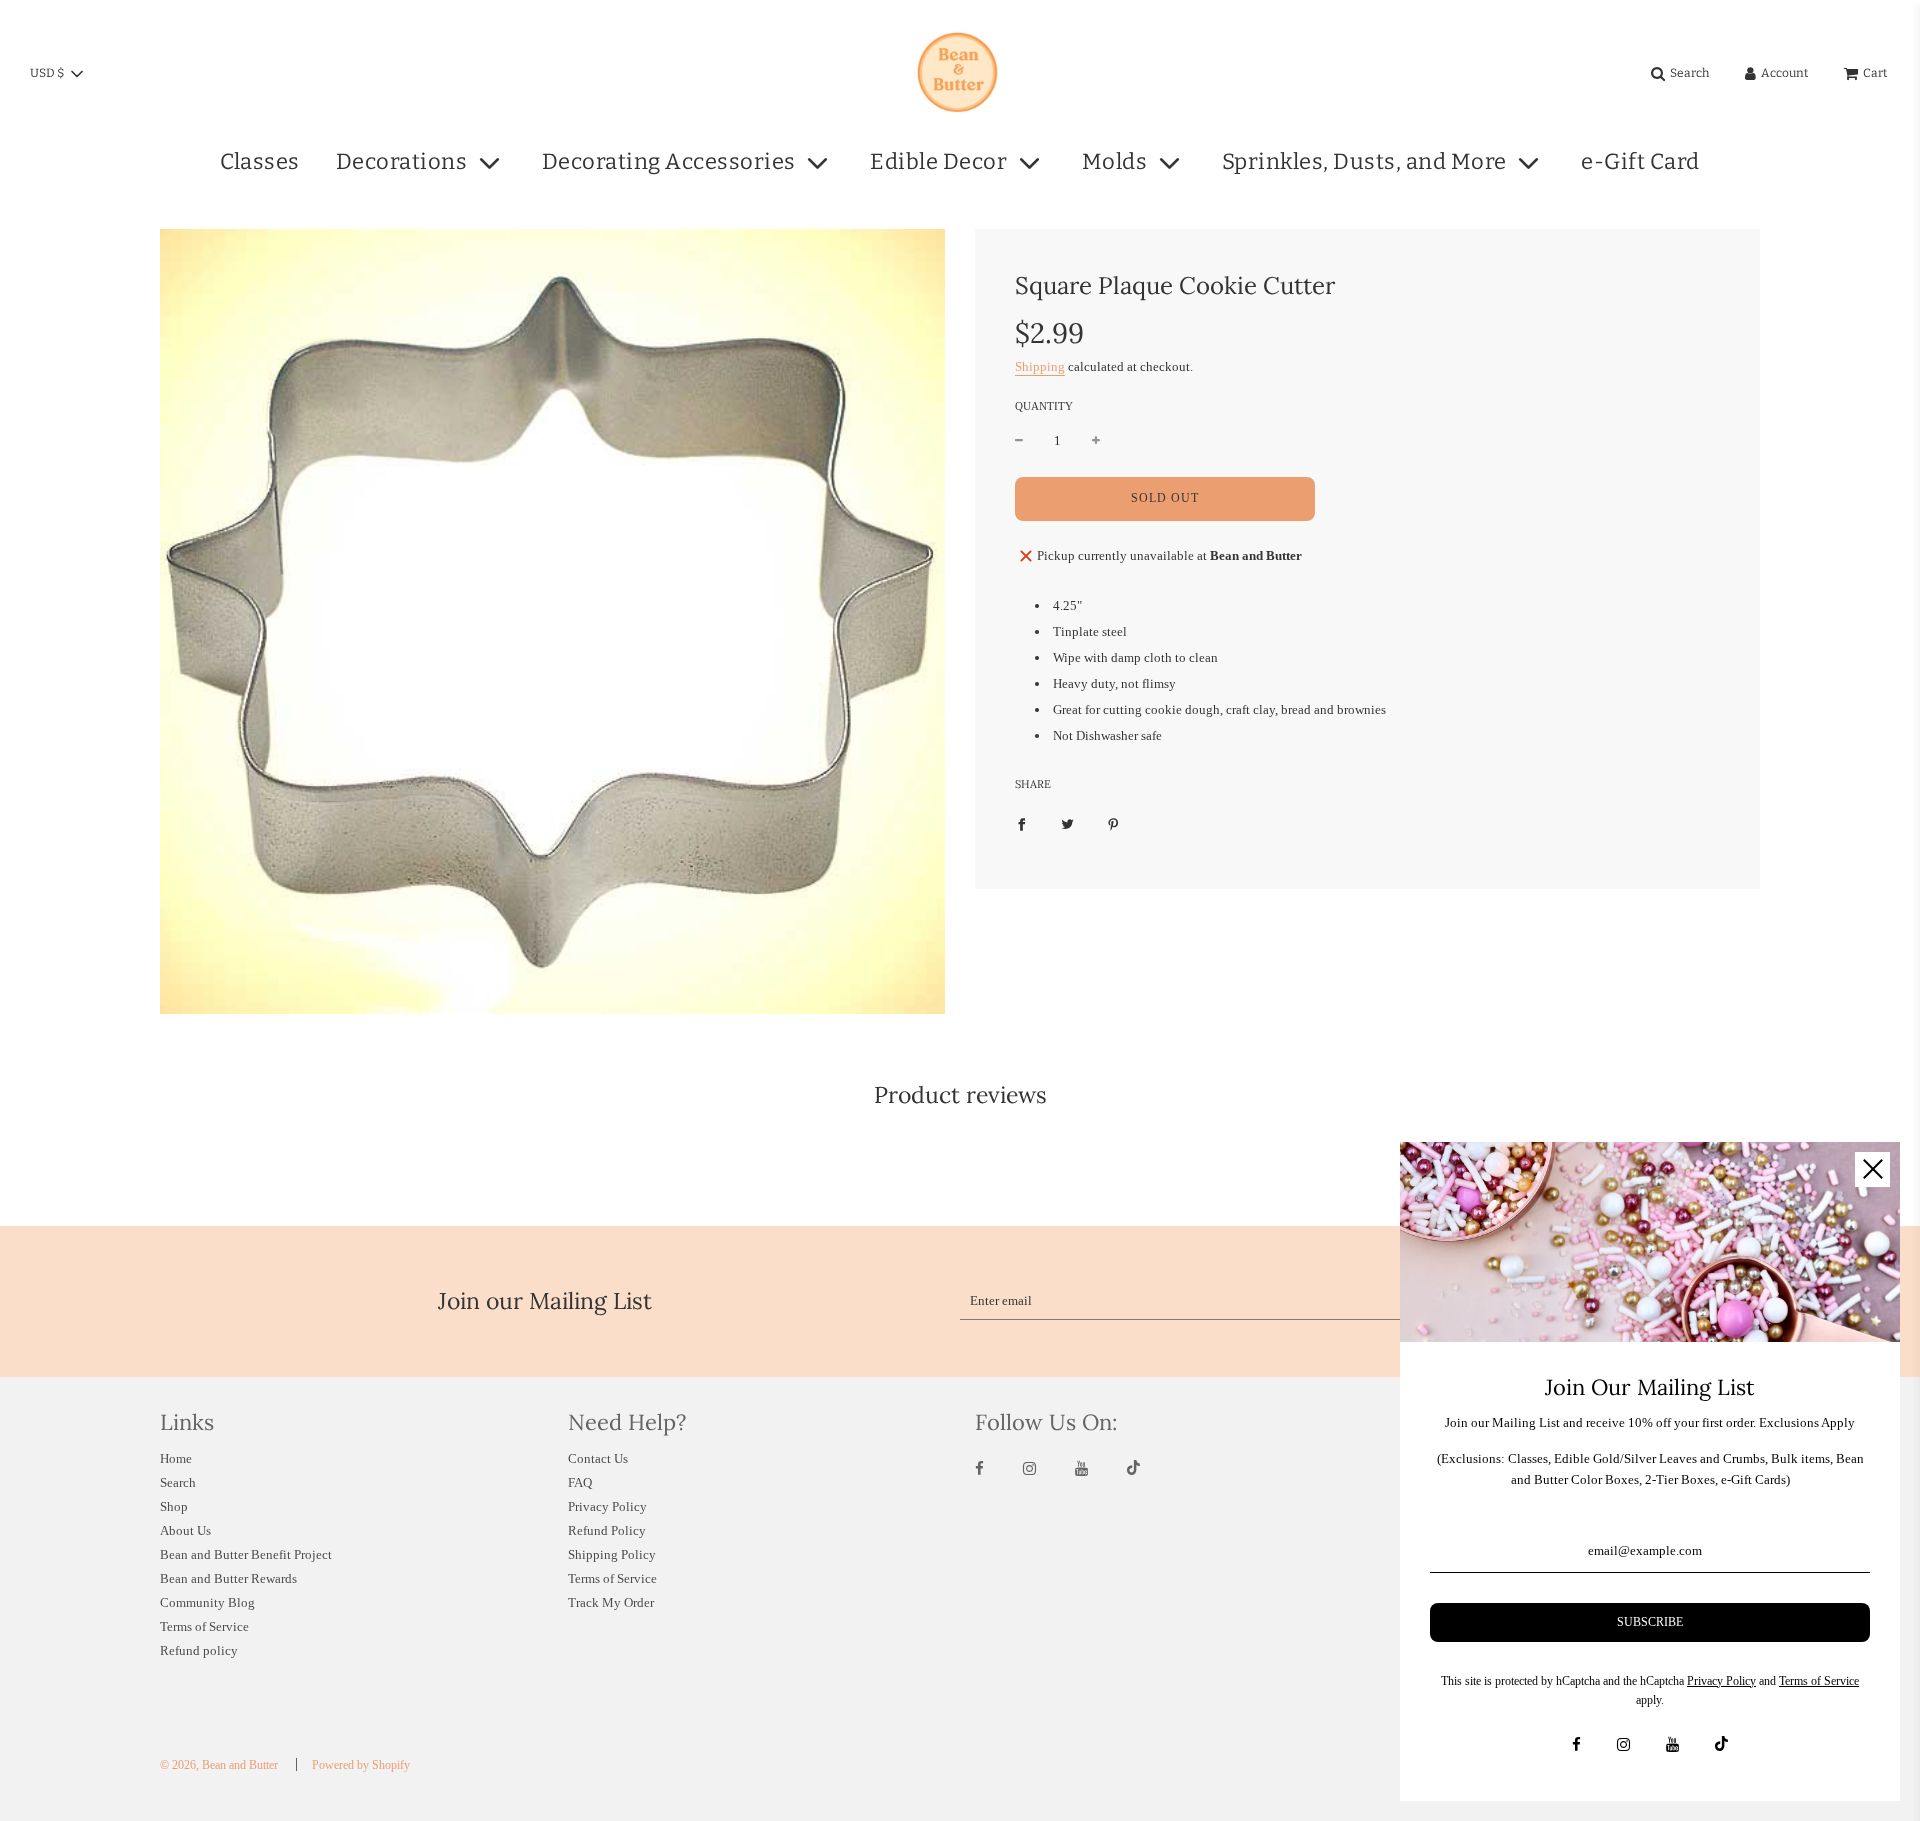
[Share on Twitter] (1067, 823)
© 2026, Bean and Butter (219, 1765)
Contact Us (598, 1458)
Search (178, 1482)
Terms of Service (204, 1626)
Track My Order (611, 1602)
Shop (174, 1506)
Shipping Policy (612, 1554)
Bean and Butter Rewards (228, 1578)
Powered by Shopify (361, 1765)
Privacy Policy (607, 1506)
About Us (185, 1530)
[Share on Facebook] (1021, 823)
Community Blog (207, 1602)
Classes (260, 161)
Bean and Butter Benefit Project (246, 1554)
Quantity (1044, 406)
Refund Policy (607, 1530)
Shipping (1040, 366)
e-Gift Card (1640, 161)
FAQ (580, 1482)
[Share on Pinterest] (1113, 823)
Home (176, 1458)
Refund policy (199, 1650)
